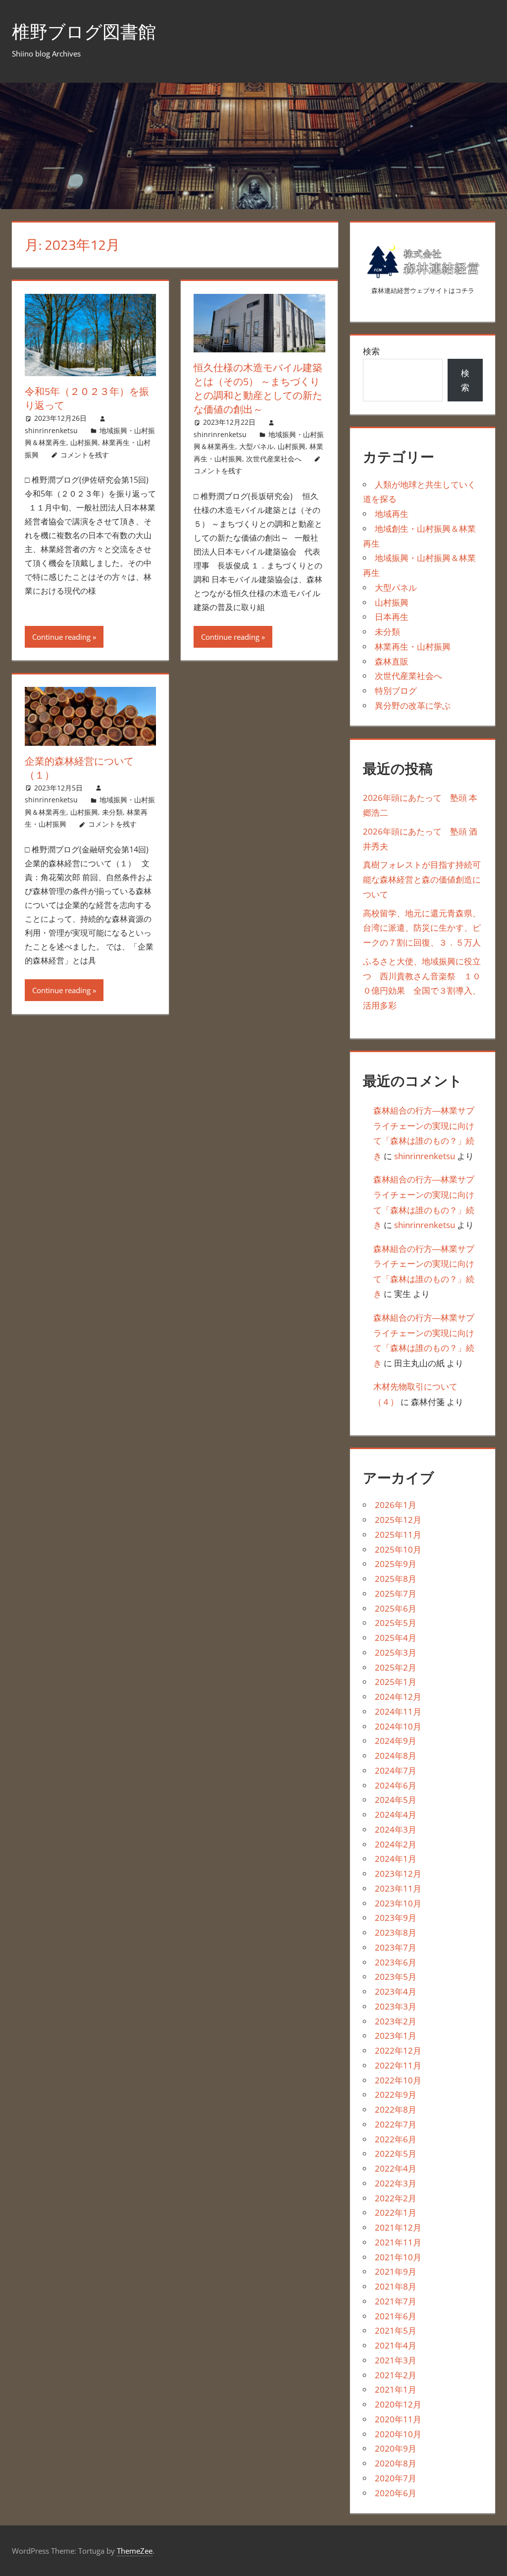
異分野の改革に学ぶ (413, 705)
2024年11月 (398, 1711)
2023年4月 (396, 1991)
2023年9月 (396, 1918)
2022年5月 (396, 2154)
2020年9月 (396, 2448)
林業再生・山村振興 (413, 646)
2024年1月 (396, 1859)
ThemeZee (135, 2551)
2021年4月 (396, 2345)
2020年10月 (398, 2434)
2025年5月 (396, 1623)
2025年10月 (398, 1549)
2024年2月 (396, 1844)
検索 (371, 351)
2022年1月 (396, 2212)
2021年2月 (396, 2375)
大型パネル (256, 446)
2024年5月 (396, 1800)
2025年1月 (396, 1682)
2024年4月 (396, 1815)
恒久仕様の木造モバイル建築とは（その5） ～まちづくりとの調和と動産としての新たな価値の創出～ (258, 388)
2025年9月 (396, 1564)
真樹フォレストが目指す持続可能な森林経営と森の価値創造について (422, 879)
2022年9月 (396, 2095)
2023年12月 (398, 1874)
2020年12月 (398, 2404)
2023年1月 (396, 2036)
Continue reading (61, 637)
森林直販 (392, 661)
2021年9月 (396, 2271)
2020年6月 (396, 2493)
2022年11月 (398, 2065)
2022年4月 (396, 2168)
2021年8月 (396, 2286)
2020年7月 (396, 2478)
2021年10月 (398, 2257)
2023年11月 (398, 1888)
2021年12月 (398, 2227)
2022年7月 (396, 2124)
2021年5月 (396, 2330)
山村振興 (84, 442)
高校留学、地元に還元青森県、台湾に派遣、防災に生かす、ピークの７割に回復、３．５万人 (422, 928)
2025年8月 (396, 1579)
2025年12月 (398, 1520)
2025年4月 (396, 1638)
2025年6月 (396, 1608)
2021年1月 (396, 2389)
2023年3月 (396, 2006)
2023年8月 (396, 1932)
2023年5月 (396, 1977)
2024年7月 (396, 1770)
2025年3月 (396, 1652)
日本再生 (392, 617)
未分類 (112, 812)
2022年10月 (398, 2080)
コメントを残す (85, 455)
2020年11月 (398, 2419)
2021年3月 (396, 2360)
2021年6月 (396, 2316)
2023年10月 (398, 1903)
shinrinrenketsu (51, 430)
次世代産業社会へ (274, 459)
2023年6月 (396, 1962)
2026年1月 (396, 1505)
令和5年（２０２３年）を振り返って (87, 398)
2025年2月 (396, 1667)
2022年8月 (396, 2109)
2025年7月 (396, 1594)
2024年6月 (396, 1785)
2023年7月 (396, 1947)
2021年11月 (398, 2242)
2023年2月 (396, 2021)
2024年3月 (396, 1829)
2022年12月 (398, 2050)
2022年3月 (396, 2183)
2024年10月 (398, 1726)
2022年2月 (396, 2198)
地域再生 (392, 514)
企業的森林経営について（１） (79, 768)
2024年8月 (396, 1756)
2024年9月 (396, 1741)
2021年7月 (396, 2301)
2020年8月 (396, 2463)
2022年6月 (396, 2139)
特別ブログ (396, 691)
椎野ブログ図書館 (84, 31)
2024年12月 (398, 1697)
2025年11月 (398, 1535)
